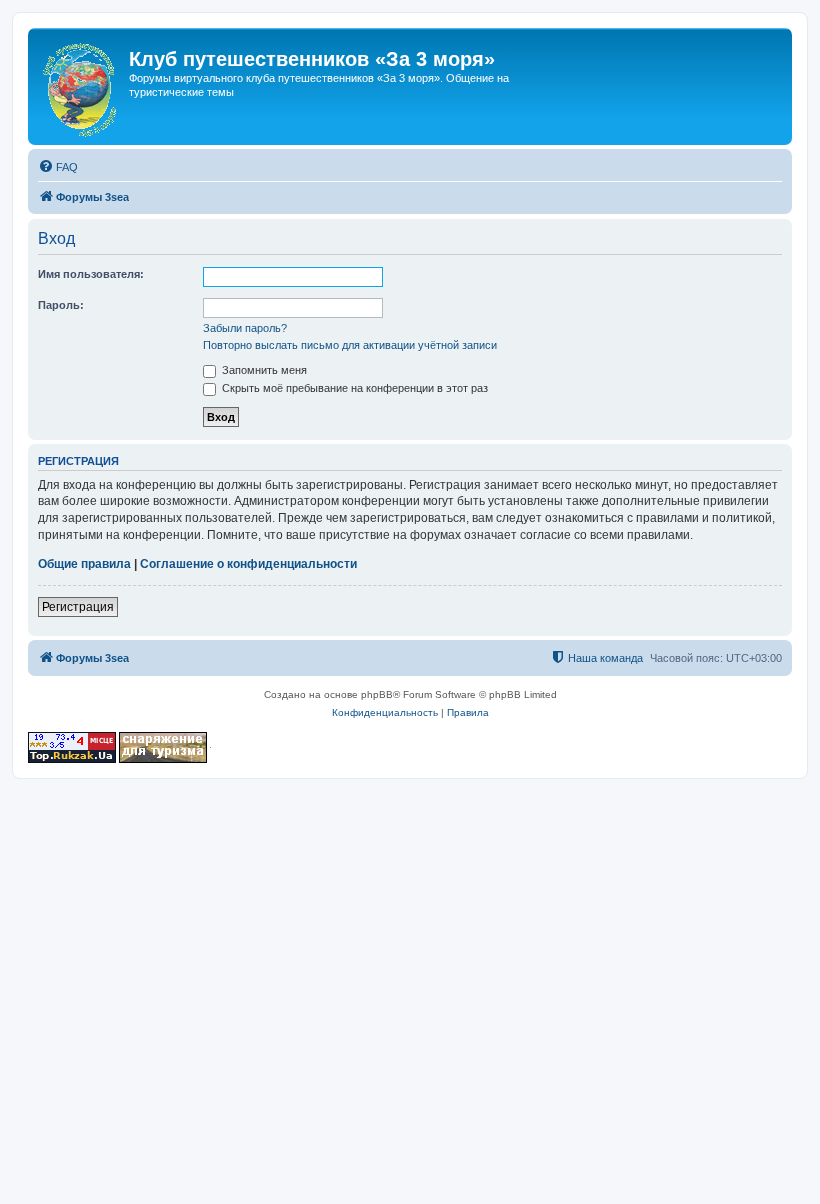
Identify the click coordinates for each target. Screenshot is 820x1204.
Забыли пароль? (245, 328)
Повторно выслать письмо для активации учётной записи (350, 345)
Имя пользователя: (91, 274)
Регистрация (78, 607)
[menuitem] (58, 167)
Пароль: (61, 305)
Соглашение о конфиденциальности (248, 564)
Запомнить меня (263, 370)
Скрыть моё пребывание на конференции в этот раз (353, 388)
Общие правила (84, 564)
